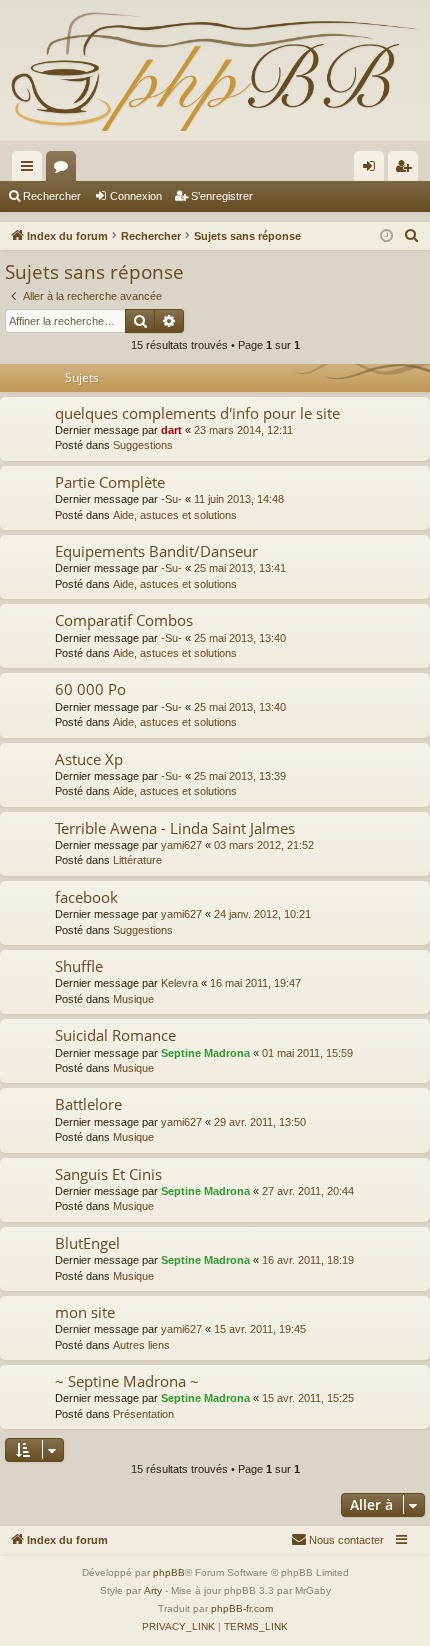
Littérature (137, 860)
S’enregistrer (222, 196)
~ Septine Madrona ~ (127, 1381)
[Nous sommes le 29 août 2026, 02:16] (386, 236)
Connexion (136, 196)
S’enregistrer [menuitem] (407, 170)
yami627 (181, 845)
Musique (133, 999)
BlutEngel (87, 1243)
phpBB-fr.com (242, 1608)
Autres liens (141, 1345)
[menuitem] (412, 236)
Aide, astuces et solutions (175, 515)
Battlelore (88, 1104)
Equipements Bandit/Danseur (156, 551)
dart (171, 430)
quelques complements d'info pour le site (197, 413)
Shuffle (79, 966)
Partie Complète (110, 482)
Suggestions (143, 445)
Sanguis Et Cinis (108, 1174)
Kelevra (179, 983)
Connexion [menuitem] (373, 170)
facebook (86, 897)
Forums (65, 170)
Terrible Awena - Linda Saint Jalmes (175, 828)
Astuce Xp (89, 759)
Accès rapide (31, 170)
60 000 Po (90, 689)
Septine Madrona (205, 1053)
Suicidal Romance (115, 1035)
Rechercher (52, 196)
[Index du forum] (215, 70)
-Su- (171, 499)
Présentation (143, 1414)
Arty (153, 1590)
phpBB (169, 1572)
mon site (85, 1312)
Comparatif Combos (124, 620)
